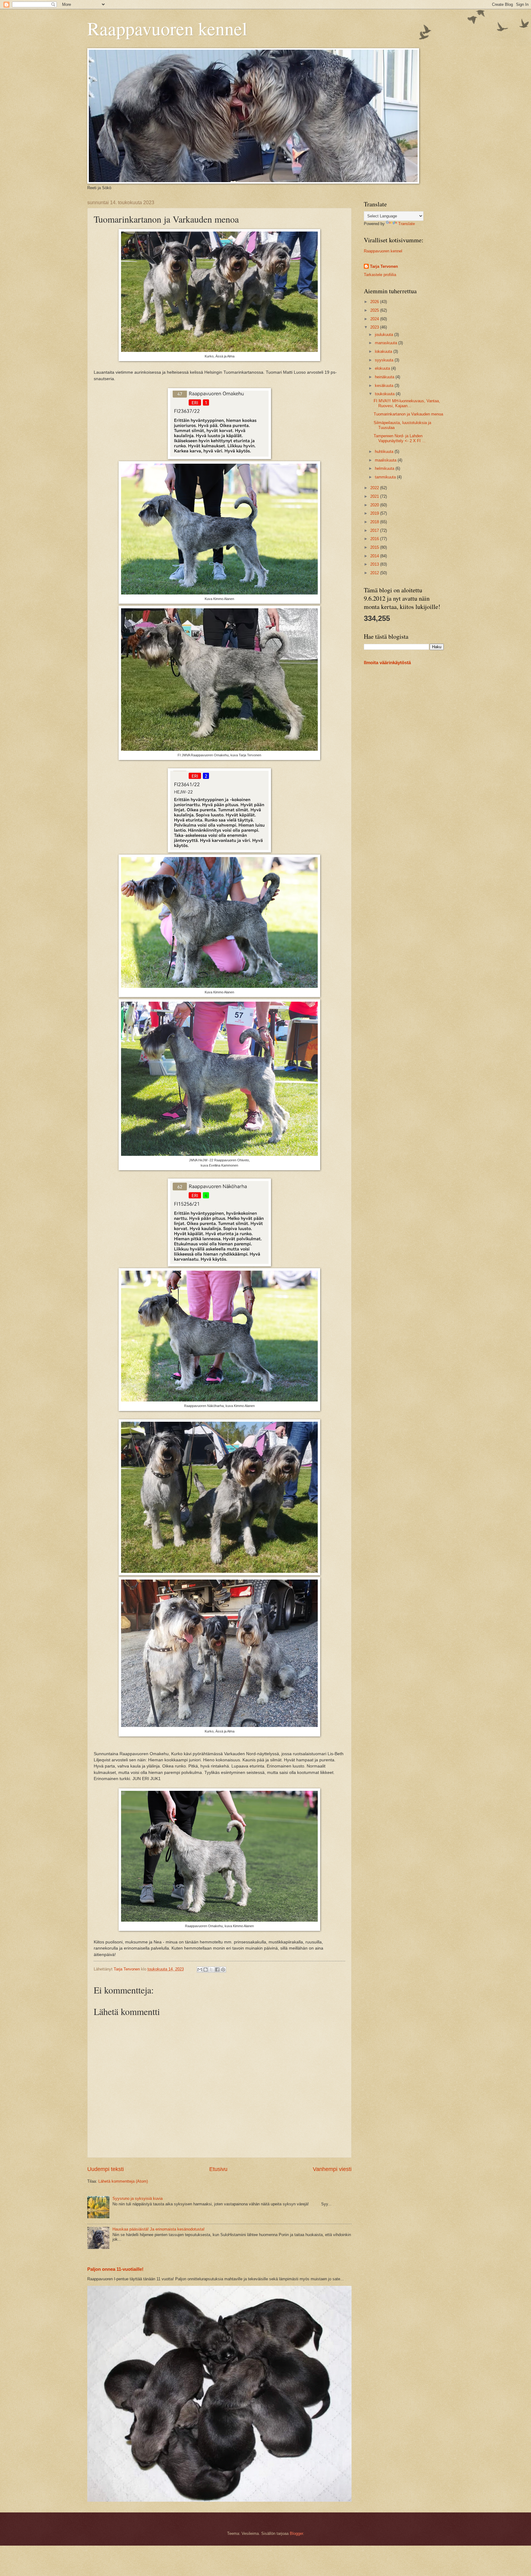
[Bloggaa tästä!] (206, 1970)
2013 (375, 564)
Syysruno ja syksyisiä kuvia (138, 2198)
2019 (375, 513)
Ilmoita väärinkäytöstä (387, 663)
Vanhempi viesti (332, 2169)
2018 (375, 522)
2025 (375, 310)
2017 (375, 530)
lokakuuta (384, 351)
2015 (375, 547)
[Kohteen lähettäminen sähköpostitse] (200, 1970)
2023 (375, 327)
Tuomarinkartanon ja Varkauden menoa (408, 414)
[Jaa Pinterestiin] (223, 1970)
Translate (407, 224)
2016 (375, 539)
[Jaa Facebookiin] (217, 1970)
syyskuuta (385, 360)
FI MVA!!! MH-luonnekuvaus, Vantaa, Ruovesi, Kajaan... (407, 403)
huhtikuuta (385, 452)
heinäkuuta (385, 377)
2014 (375, 556)
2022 (375, 488)
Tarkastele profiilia (380, 275)
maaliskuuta (386, 460)
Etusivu (218, 2169)
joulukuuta (385, 335)
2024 (375, 319)
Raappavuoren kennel (167, 28)
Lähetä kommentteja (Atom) (123, 2181)
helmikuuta (385, 468)
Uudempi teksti (106, 2169)
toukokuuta (385, 394)
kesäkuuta (385, 386)
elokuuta (383, 368)
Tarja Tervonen (384, 266)
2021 (375, 496)
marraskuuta (387, 343)
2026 (375, 302)
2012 (375, 573)
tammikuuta (386, 477)
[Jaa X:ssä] (211, 1970)
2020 (375, 505)
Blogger (296, 2533)
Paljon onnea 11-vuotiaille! (115, 2269)
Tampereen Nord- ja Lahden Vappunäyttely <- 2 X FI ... (400, 438)
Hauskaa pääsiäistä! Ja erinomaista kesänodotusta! (159, 2229)
